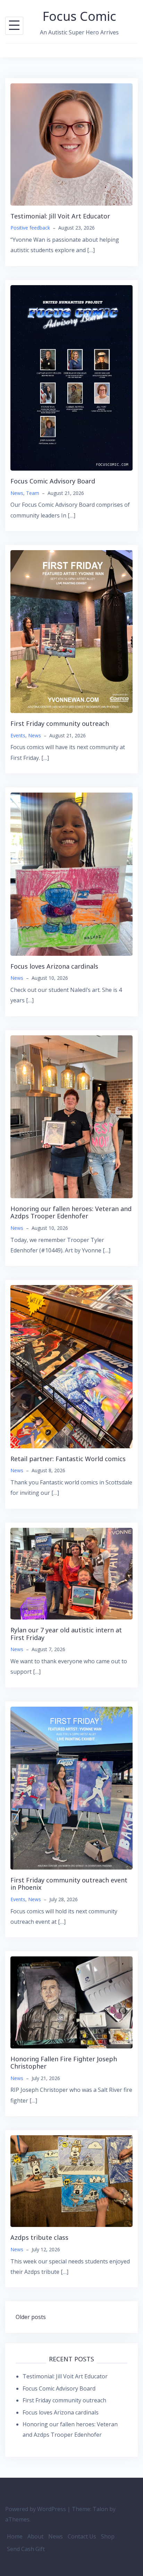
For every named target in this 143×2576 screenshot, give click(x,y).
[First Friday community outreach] (71, 631)
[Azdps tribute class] (71, 2181)
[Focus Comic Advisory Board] (71, 377)
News (17, 493)
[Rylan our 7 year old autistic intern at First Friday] (71, 1573)
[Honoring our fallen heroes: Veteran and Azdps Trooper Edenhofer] (71, 1116)
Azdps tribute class (39, 2237)
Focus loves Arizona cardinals (54, 966)
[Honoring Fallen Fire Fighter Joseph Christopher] (71, 2002)
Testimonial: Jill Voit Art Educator (60, 216)
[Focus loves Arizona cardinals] (71, 873)
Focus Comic (79, 16)
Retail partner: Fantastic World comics (68, 1459)
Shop (108, 2536)
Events (18, 735)
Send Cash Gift (26, 2549)
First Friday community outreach (60, 723)
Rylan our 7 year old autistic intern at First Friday (66, 1634)
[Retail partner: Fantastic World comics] (71, 1366)
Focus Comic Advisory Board (53, 481)
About (35, 2536)
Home (15, 2536)
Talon (100, 2509)
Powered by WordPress (36, 2509)
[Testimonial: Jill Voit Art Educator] (71, 144)
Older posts (31, 2317)
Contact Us (82, 2536)
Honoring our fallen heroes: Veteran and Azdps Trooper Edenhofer (71, 1212)
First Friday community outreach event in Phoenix (69, 1884)
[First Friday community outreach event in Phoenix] (71, 1787)
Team (33, 493)
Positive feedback (30, 228)
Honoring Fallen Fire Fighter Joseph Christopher (64, 2063)
